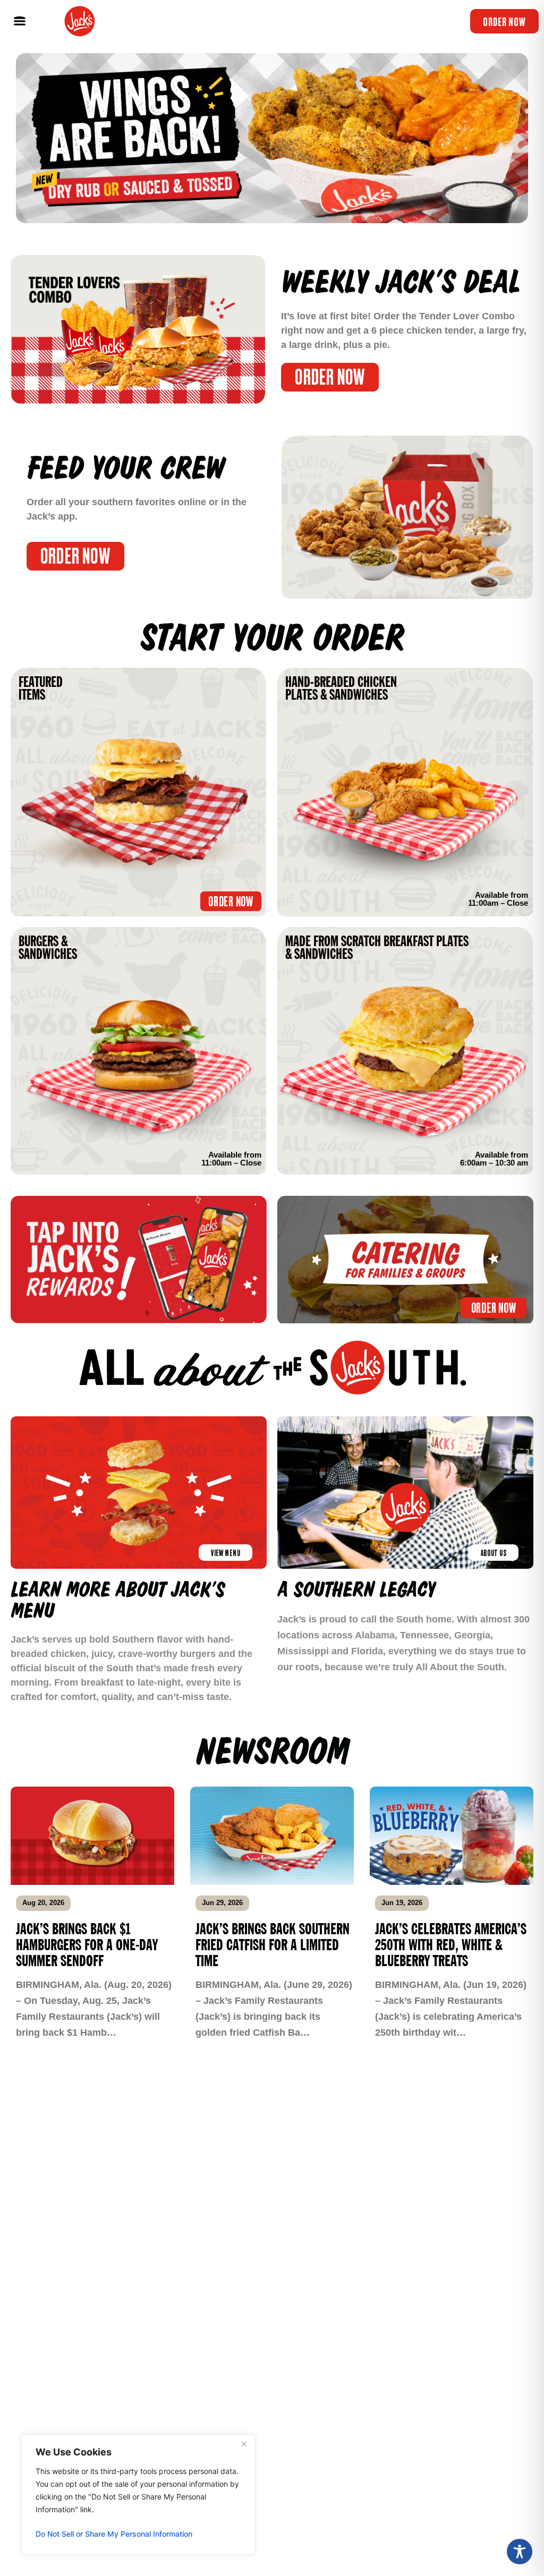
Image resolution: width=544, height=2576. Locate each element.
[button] (19, 22)
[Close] (244, 2444)
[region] (138, 2495)
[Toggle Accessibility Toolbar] (520, 2552)
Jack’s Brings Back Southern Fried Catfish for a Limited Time (273, 1945)
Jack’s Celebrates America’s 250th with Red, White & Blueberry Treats (451, 1945)
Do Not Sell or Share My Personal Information (114, 2534)
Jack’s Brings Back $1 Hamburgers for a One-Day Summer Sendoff (87, 1945)
